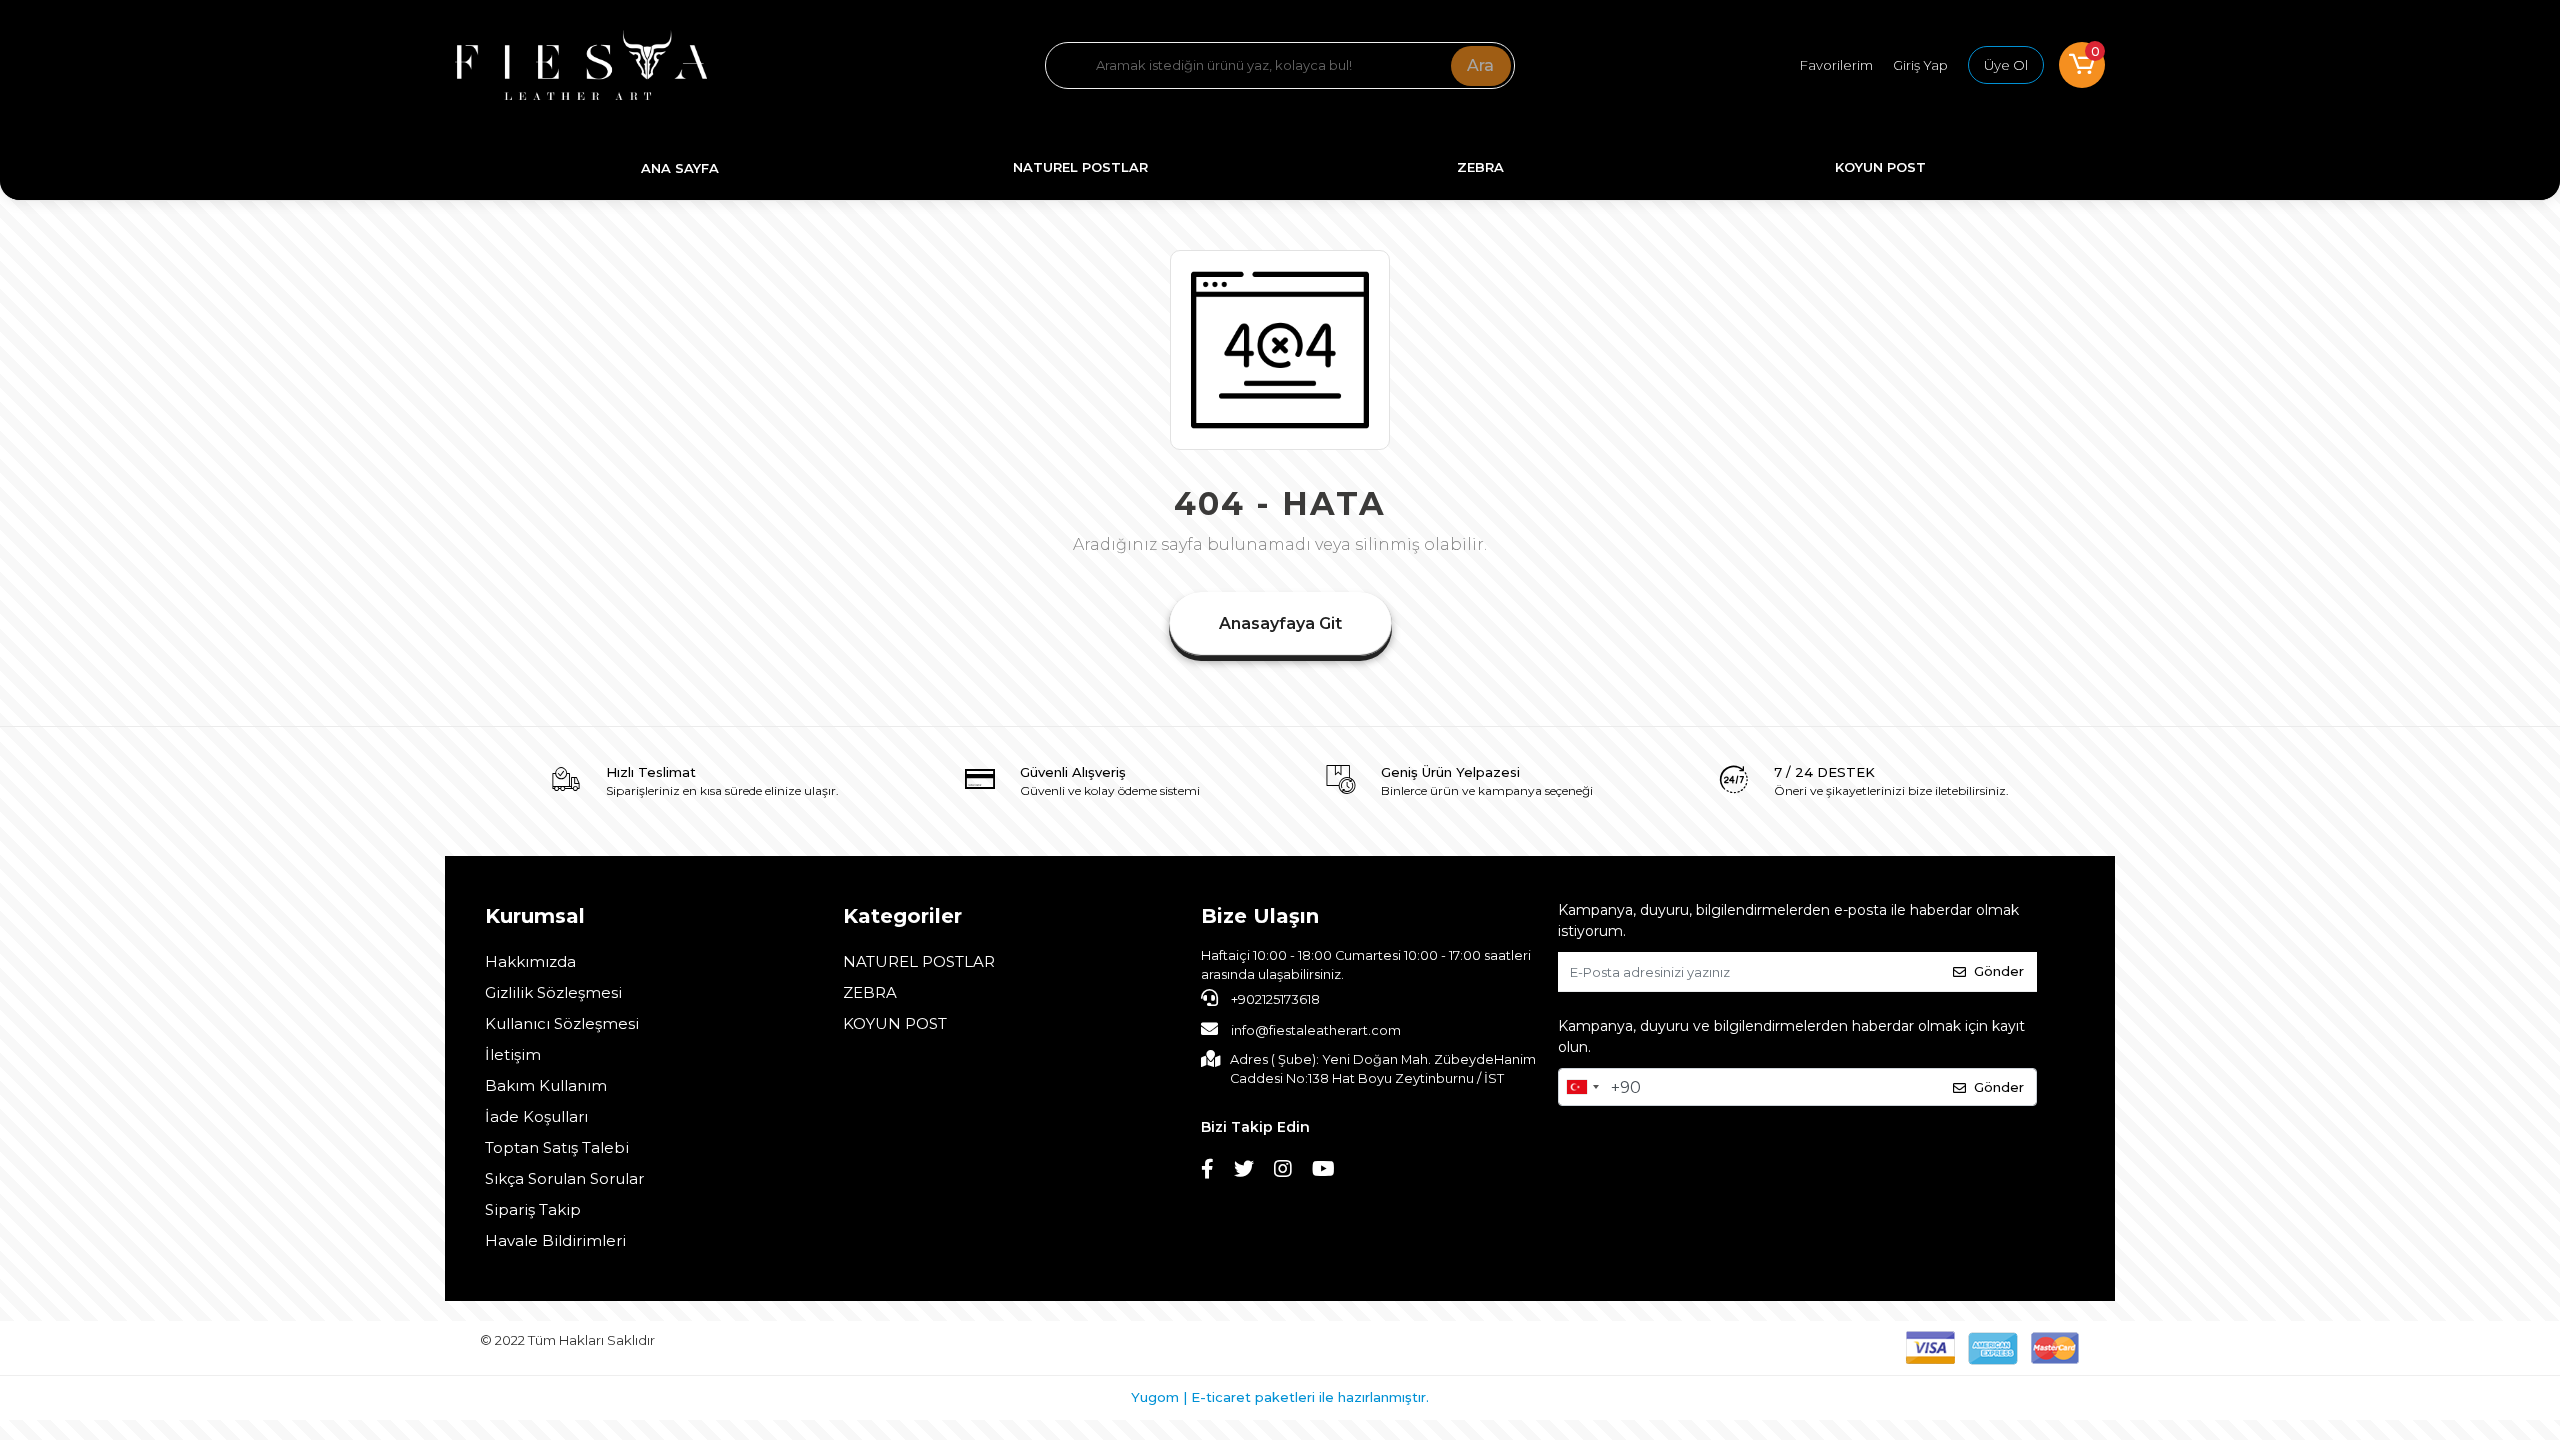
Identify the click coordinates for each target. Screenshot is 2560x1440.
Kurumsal (535, 916)
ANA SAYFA (680, 168)
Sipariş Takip (533, 1209)
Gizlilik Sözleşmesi (553, 992)
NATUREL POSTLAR (919, 961)
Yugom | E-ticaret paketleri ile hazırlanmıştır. (1280, 1397)
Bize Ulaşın (1260, 916)
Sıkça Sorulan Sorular (564, 1178)
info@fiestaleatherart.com (1316, 1030)
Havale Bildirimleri (555, 1240)
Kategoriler (902, 916)
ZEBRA (870, 992)
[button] (2082, 65)
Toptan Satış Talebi (557, 1147)
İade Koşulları (536, 1116)
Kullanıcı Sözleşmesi (562, 1023)
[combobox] (1582, 1087)
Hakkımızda (530, 961)
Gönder (1999, 971)
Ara (1480, 65)
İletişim (513, 1054)
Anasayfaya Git (1280, 623)
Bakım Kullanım (546, 1085)
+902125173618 (1274, 999)
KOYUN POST (895, 1023)
